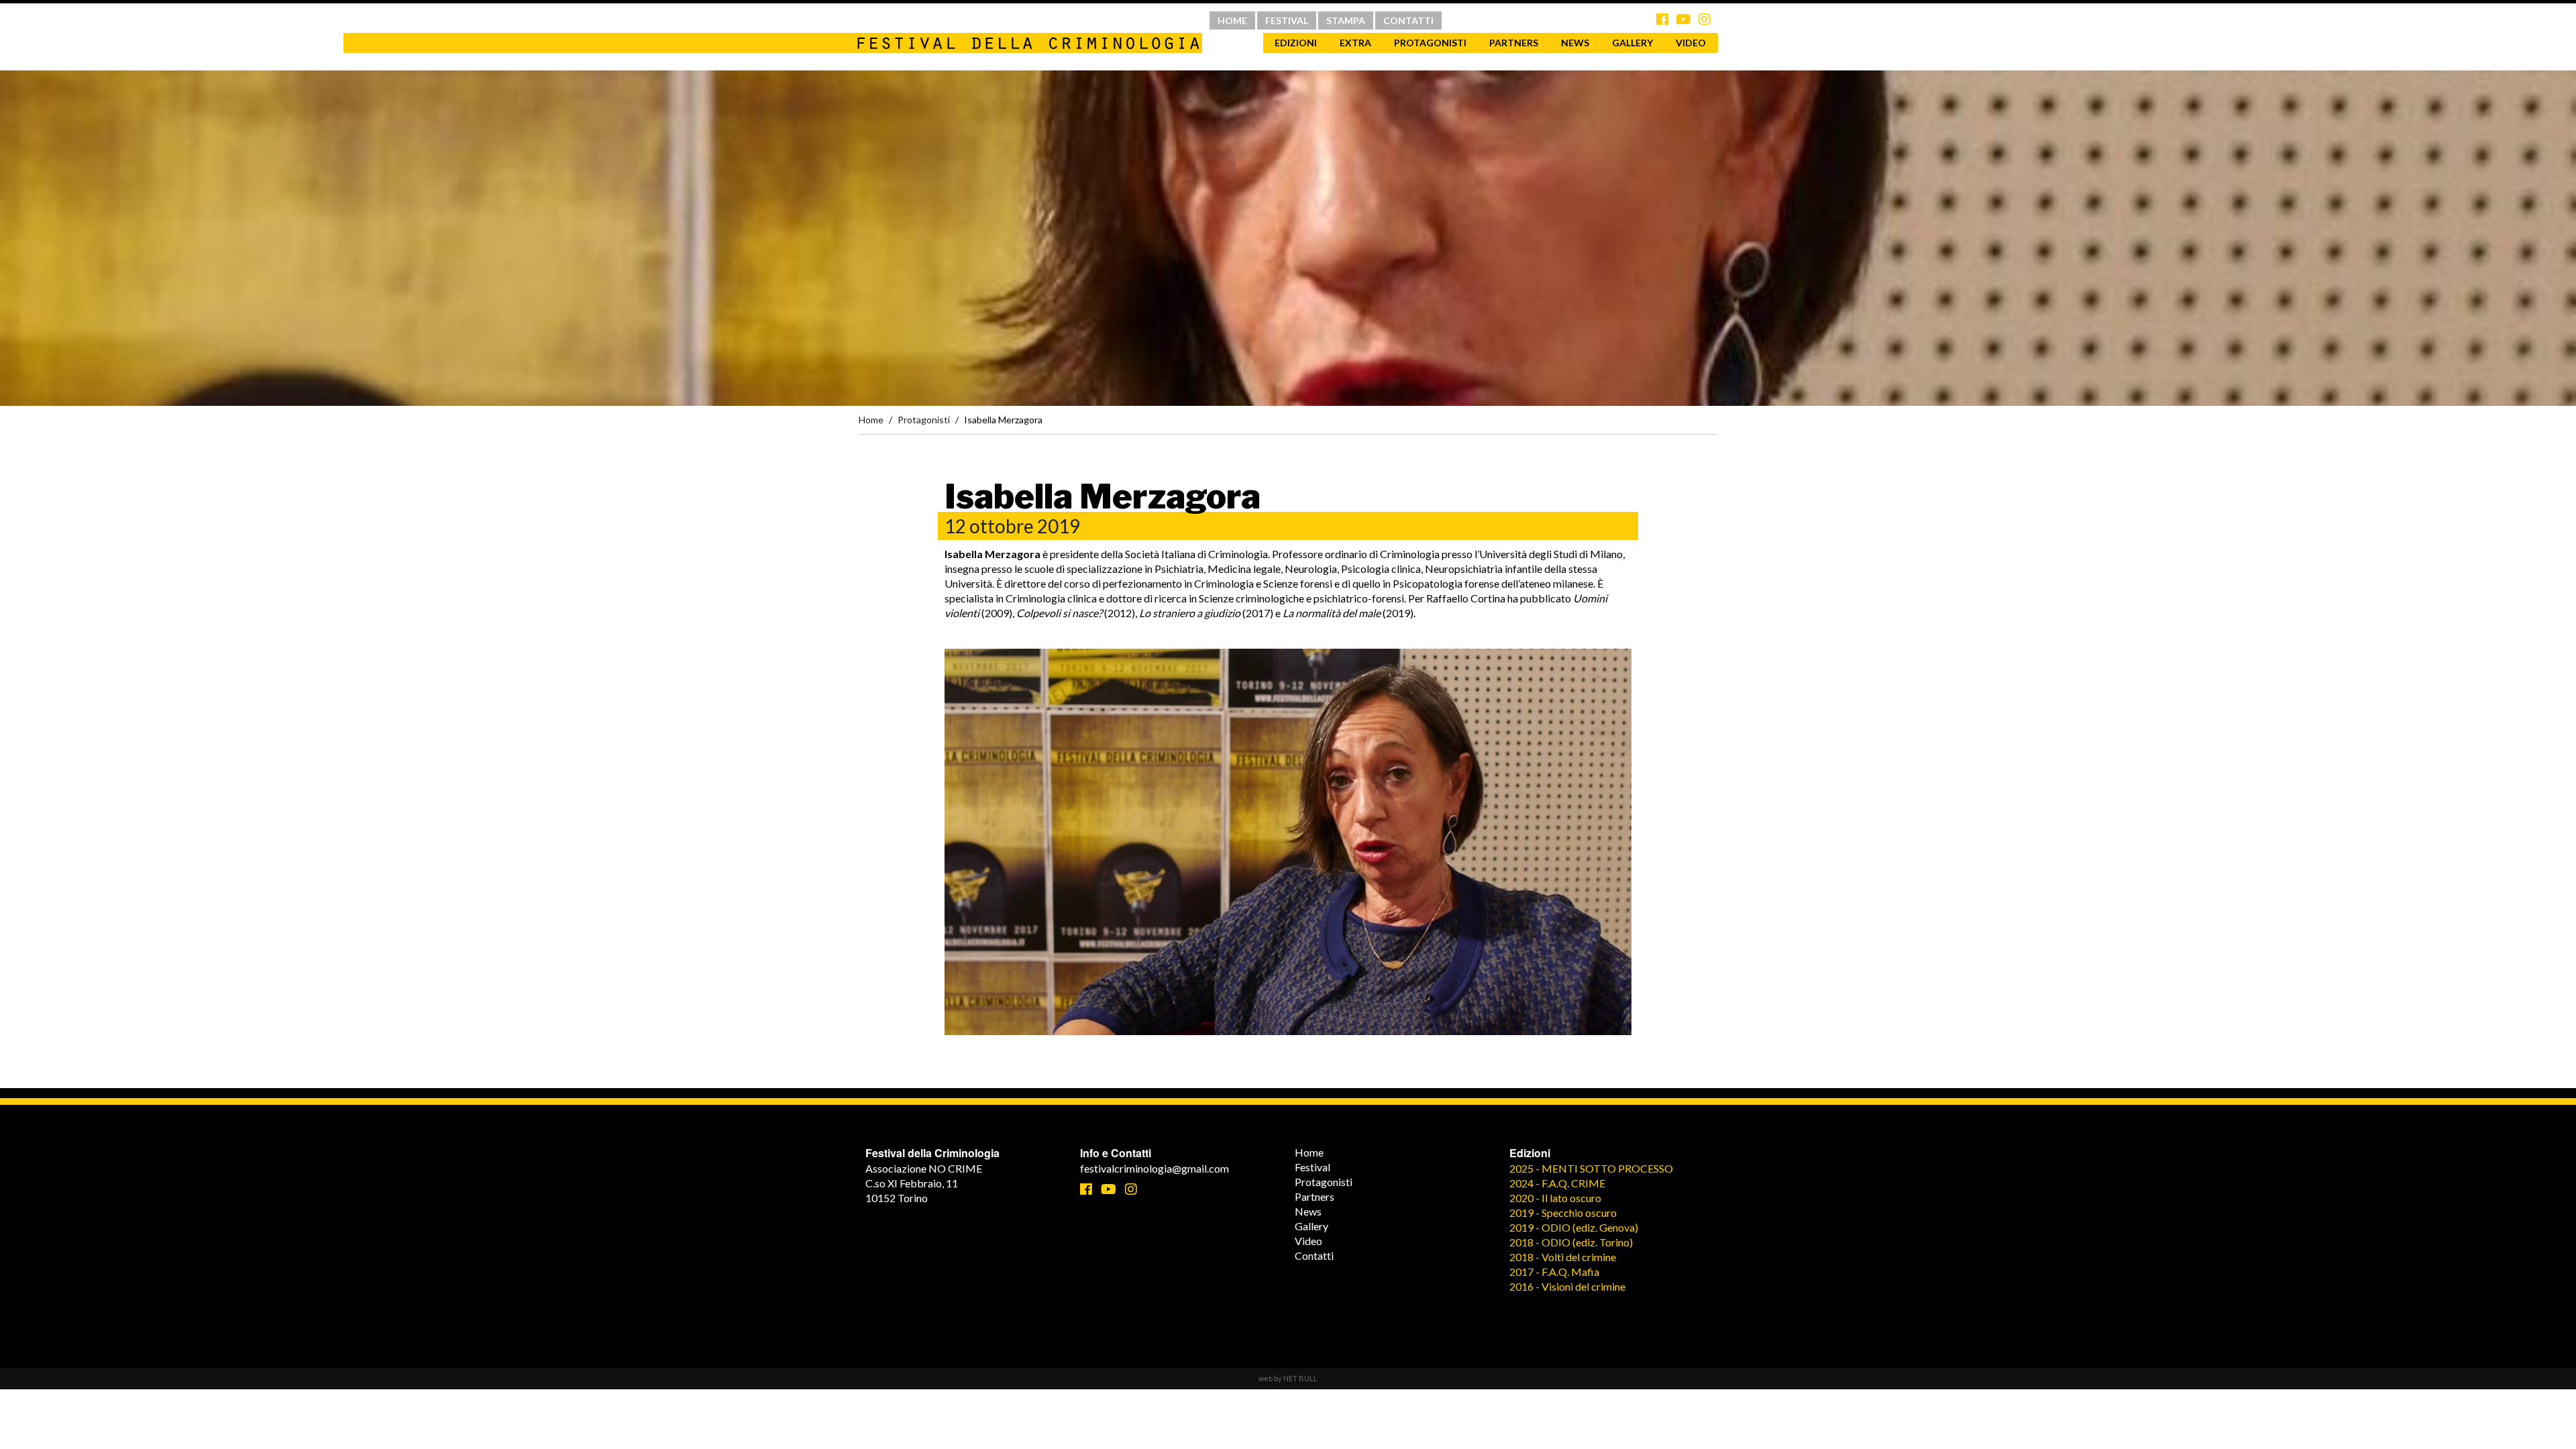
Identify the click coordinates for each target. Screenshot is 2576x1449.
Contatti (1314, 1255)
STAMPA (1346, 20)
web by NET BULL (1288, 1378)
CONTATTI (1408, 20)
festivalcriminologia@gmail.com (1155, 1168)
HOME (1232, 20)
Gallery (1632, 43)
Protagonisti (1430, 43)
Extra (1355, 43)
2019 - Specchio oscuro (1563, 1213)
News (1575, 43)
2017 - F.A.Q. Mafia (1554, 1272)
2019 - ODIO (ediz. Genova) (1574, 1227)
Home (871, 420)
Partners (1514, 43)
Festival (1312, 1167)
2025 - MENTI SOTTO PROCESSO (1591, 1168)
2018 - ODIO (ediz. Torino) (1571, 1242)
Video (1691, 43)
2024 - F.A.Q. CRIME (1557, 1183)
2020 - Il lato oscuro (1555, 1198)
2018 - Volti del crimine (1563, 1257)
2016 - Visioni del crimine (1567, 1286)
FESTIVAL (1287, 20)
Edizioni (1296, 43)
